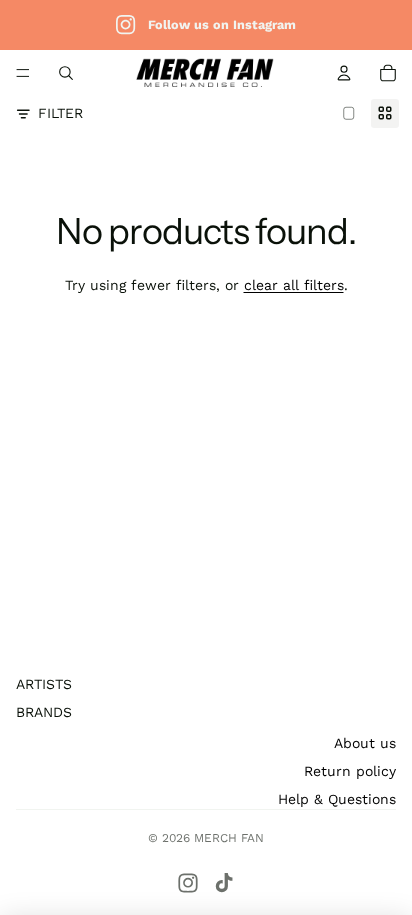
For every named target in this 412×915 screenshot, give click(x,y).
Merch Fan (229, 838)
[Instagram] (188, 883)
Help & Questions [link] (337, 799)
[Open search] (66, 73)
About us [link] (365, 743)
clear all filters (294, 285)
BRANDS (44, 712)
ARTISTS (44, 684)
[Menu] (23, 73)
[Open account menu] (344, 73)
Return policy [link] (350, 771)
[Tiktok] (224, 883)
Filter (60, 113)
